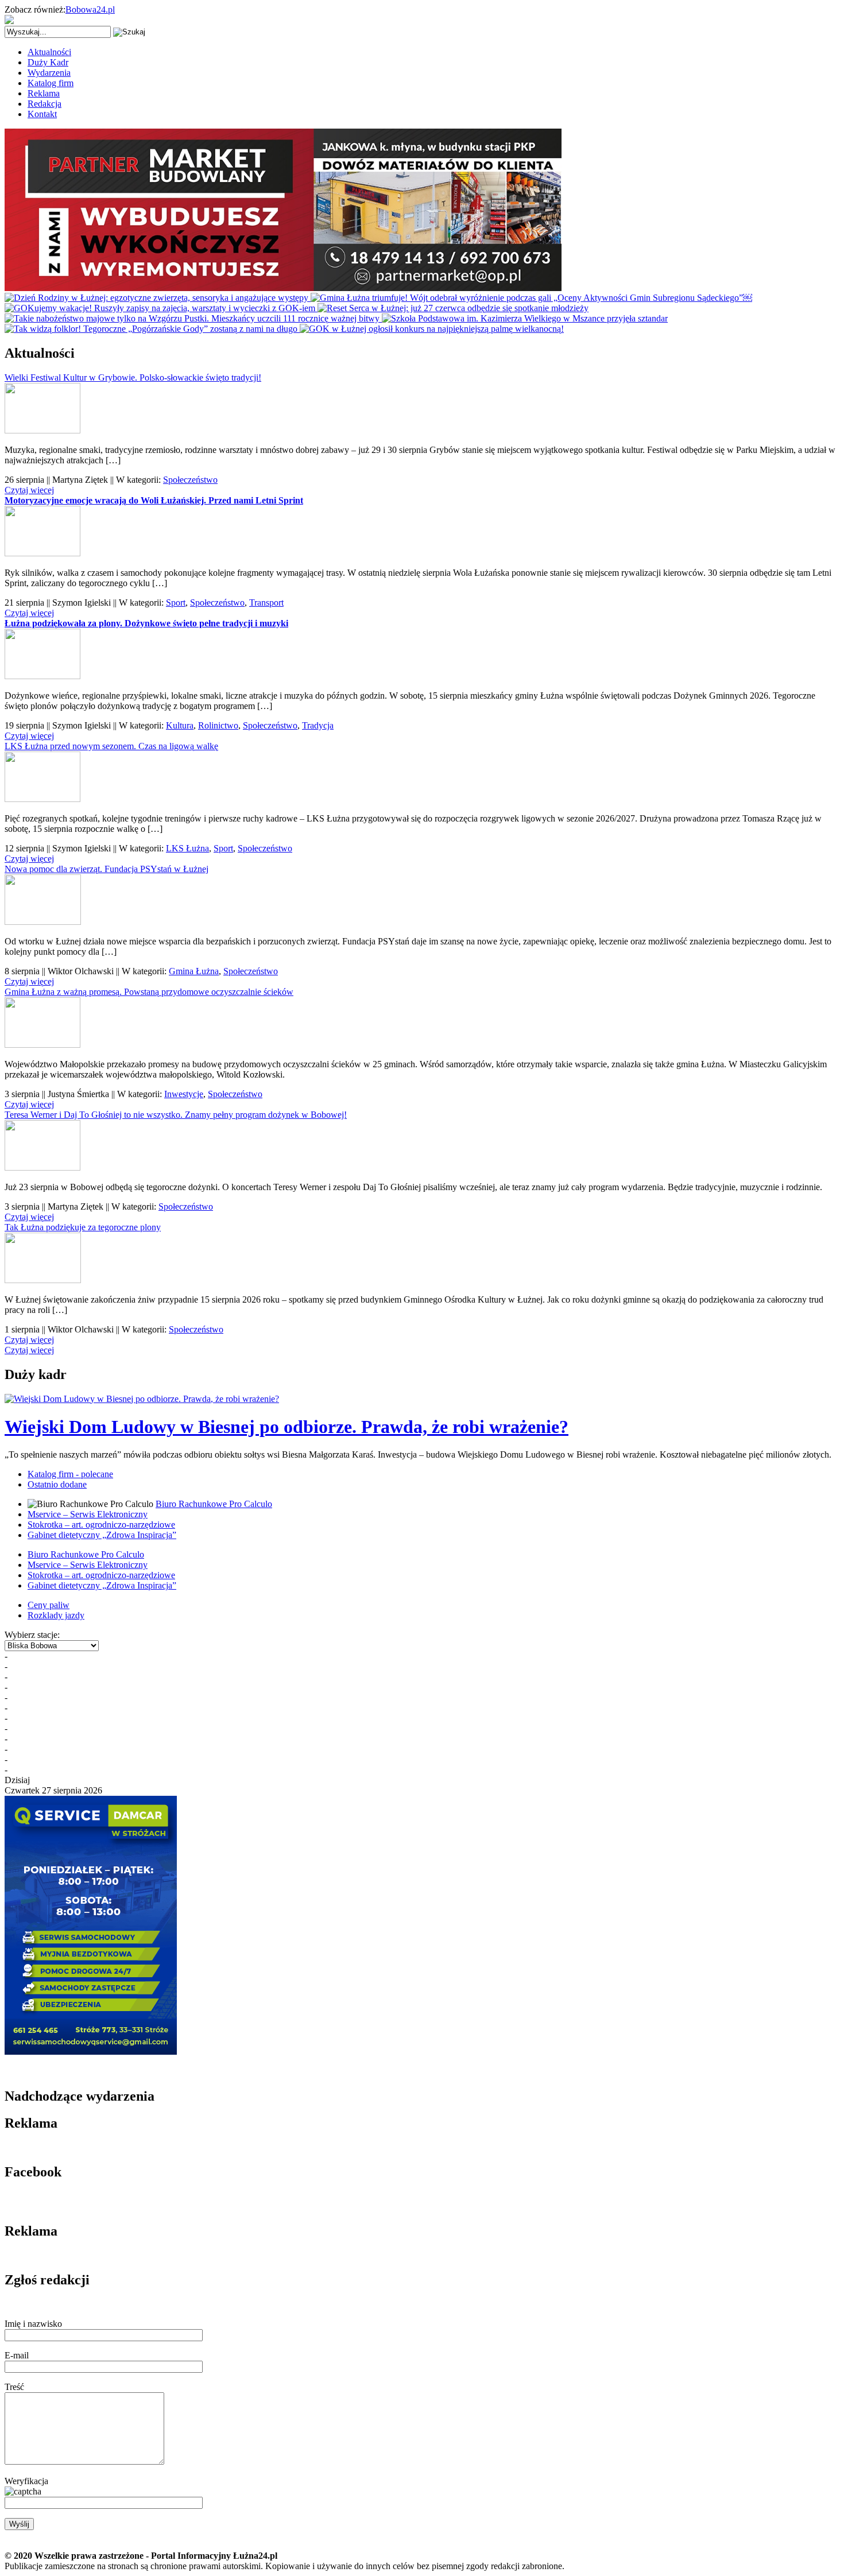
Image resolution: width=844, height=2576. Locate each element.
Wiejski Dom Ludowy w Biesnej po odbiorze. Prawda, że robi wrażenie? (287, 1427)
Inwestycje (184, 1094)
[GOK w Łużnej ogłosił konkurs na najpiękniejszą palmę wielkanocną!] (432, 329)
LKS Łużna (187, 848)
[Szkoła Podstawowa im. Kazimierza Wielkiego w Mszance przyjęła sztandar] (525, 318)
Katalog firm (51, 83)
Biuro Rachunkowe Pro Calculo (214, 1504)
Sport (176, 603)
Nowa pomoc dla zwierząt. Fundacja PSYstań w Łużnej (107, 869)
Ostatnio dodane (57, 1484)
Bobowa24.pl (90, 9)
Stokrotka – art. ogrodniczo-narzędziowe (101, 1525)
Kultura (180, 725)
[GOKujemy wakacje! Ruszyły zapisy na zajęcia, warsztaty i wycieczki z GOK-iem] (161, 308)
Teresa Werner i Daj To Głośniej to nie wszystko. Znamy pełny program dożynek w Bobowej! (176, 1115)
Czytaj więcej (29, 490)
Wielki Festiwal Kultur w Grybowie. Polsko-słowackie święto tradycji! (133, 377)
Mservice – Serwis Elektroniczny (88, 1514)
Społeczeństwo (190, 480)
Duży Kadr (48, 62)
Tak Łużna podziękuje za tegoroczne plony (83, 1227)
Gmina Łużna (194, 971)
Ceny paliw (49, 1605)
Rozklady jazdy (56, 1615)
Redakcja (44, 104)
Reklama (44, 93)
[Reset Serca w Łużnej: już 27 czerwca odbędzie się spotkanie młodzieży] (453, 308)
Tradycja (318, 725)
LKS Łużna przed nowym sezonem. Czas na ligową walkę (111, 746)
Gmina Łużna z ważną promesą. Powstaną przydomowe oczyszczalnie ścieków (149, 992)
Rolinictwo (218, 725)
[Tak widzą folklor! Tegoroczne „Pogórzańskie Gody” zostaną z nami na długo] (152, 329)
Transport (266, 603)
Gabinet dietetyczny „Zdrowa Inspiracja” (102, 1535)
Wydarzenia (49, 73)
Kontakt (42, 114)
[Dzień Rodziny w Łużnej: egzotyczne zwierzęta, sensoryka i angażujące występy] (158, 298)
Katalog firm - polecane (70, 1474)
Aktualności (49, 52)
